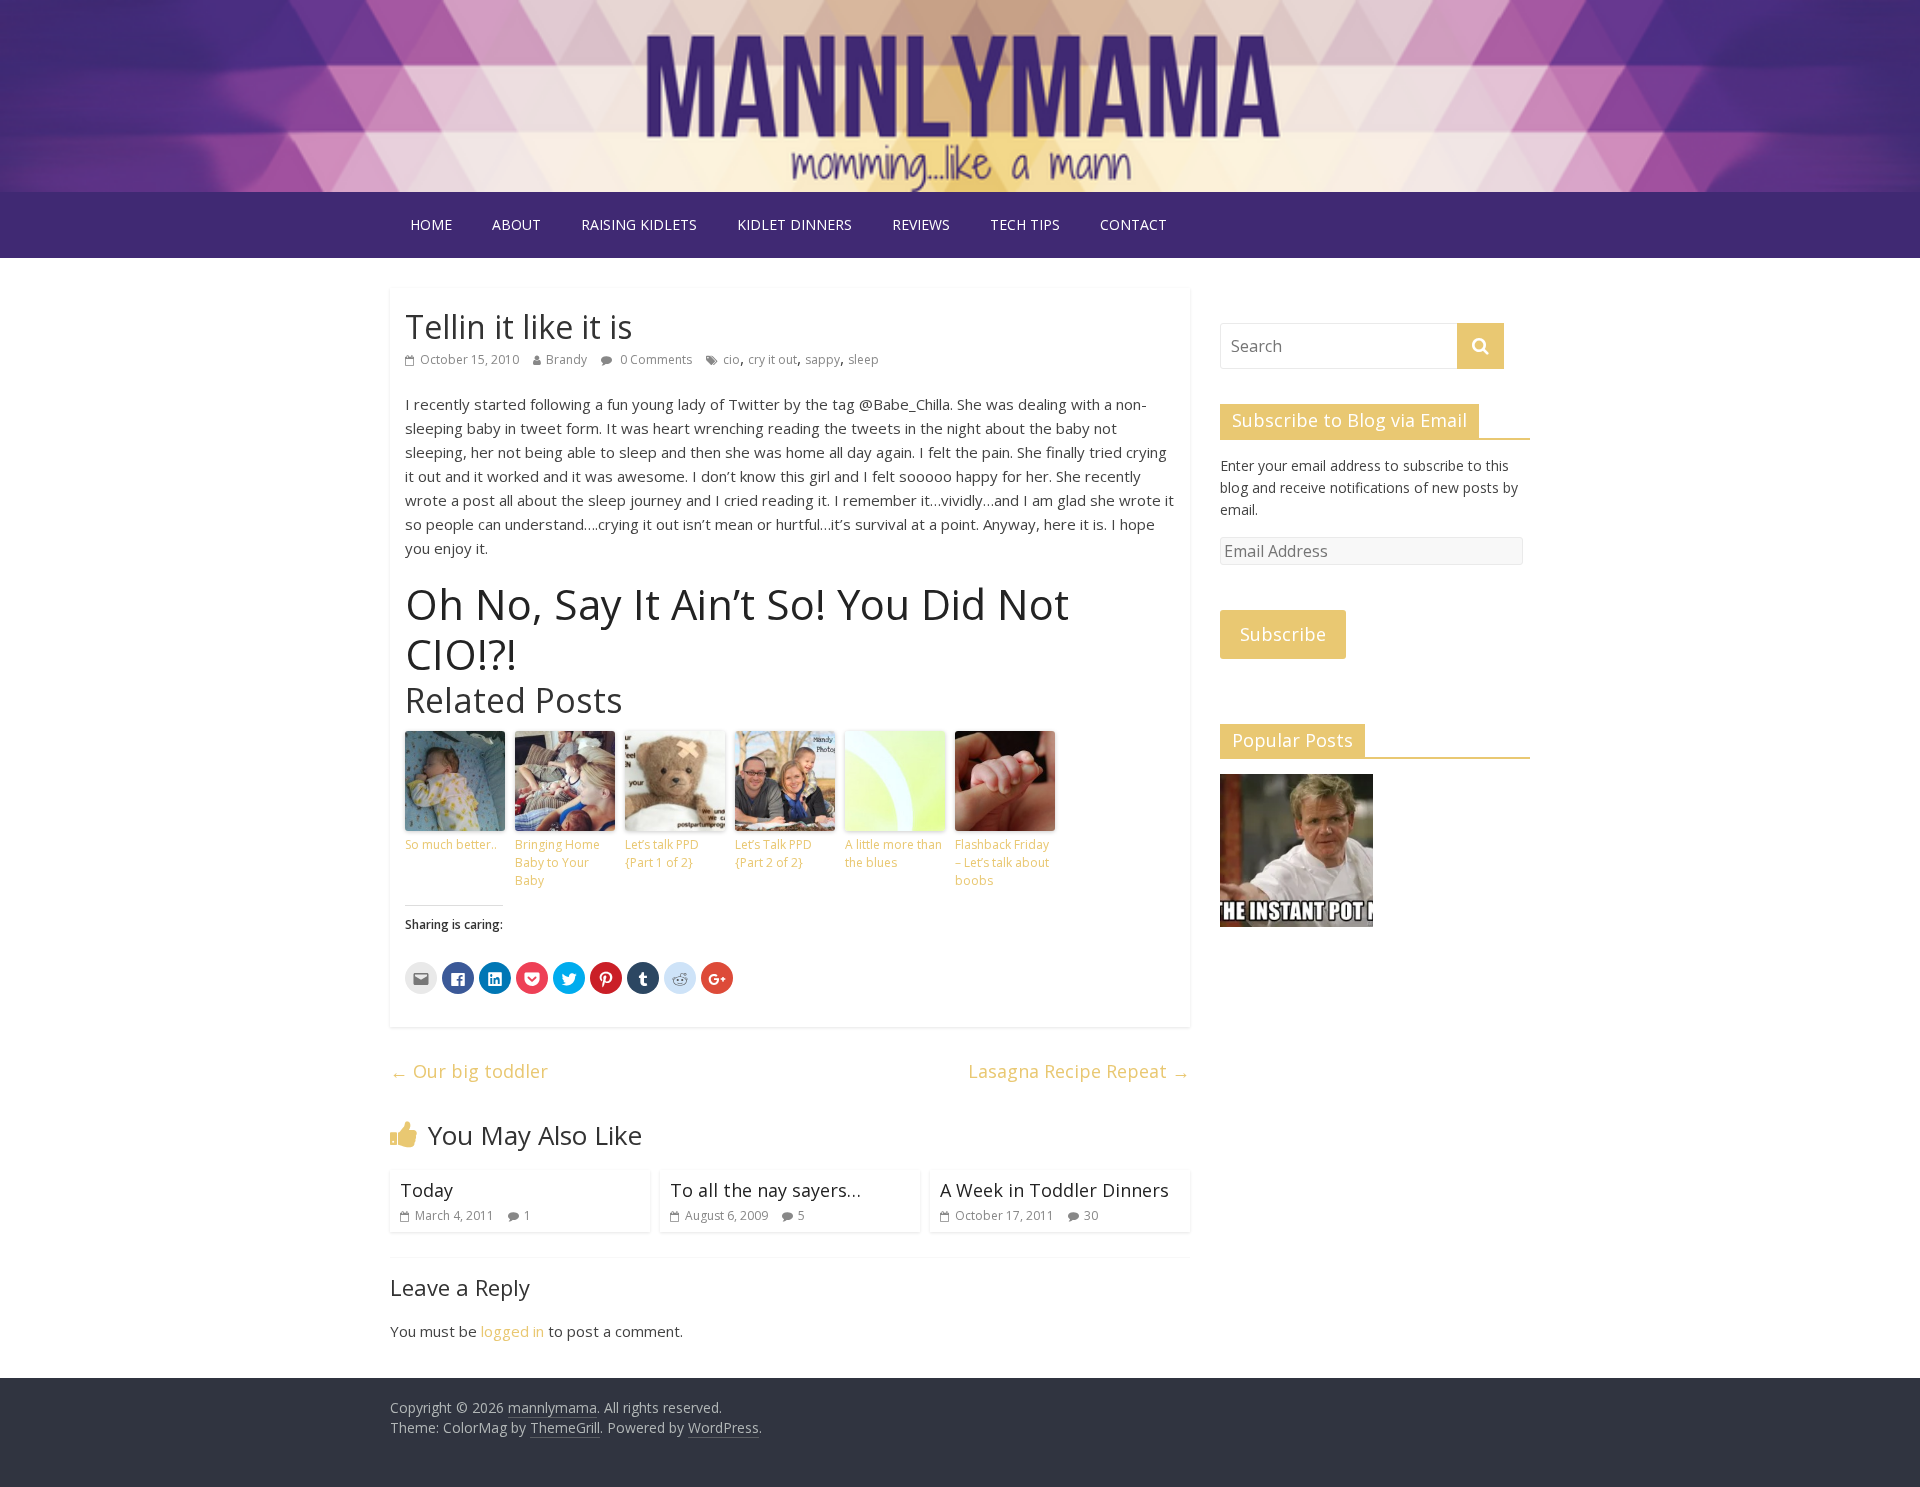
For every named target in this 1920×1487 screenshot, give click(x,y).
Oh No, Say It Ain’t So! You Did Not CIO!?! (737, 629)
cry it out (772, 359)
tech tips (1025, 224)
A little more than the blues (893, 853)
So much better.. (451, 844)
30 (1091, 1215)
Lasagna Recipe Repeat (1079, 1071)
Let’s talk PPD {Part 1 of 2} (662, 853)
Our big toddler (469, 1071)
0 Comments (654, 359)
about (516, 224)
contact (1133, 224)
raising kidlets (639, 224)
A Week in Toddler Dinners (1054, 1190)
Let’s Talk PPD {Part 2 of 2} (773, 853)
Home (431, 224)
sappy (822, 359)
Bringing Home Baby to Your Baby (557, 862)
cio (731, 359)
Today (426, 1190)
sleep (863, 359)
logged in (512, 1331)
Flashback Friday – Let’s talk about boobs (1002, 862)
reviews (921, 224)
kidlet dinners (794, 224)
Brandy (566, 359)
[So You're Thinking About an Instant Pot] (1296, 859)
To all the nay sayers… (765, 1190)
